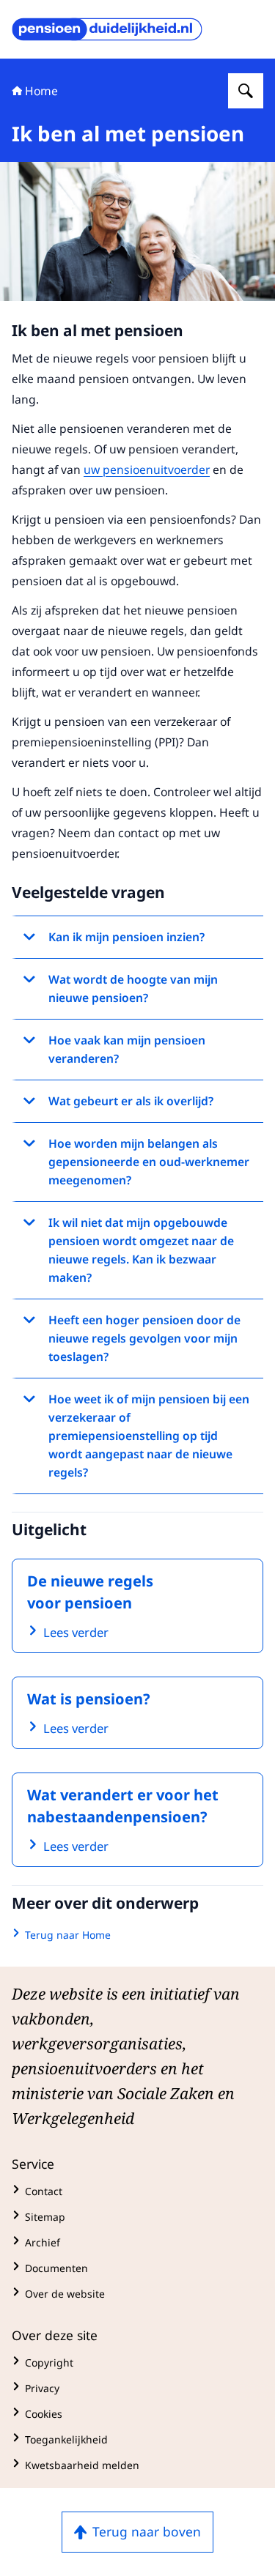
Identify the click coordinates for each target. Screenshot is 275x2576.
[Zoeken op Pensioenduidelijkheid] (246, 91)
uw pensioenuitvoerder (147, 469)
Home (41, 91)
